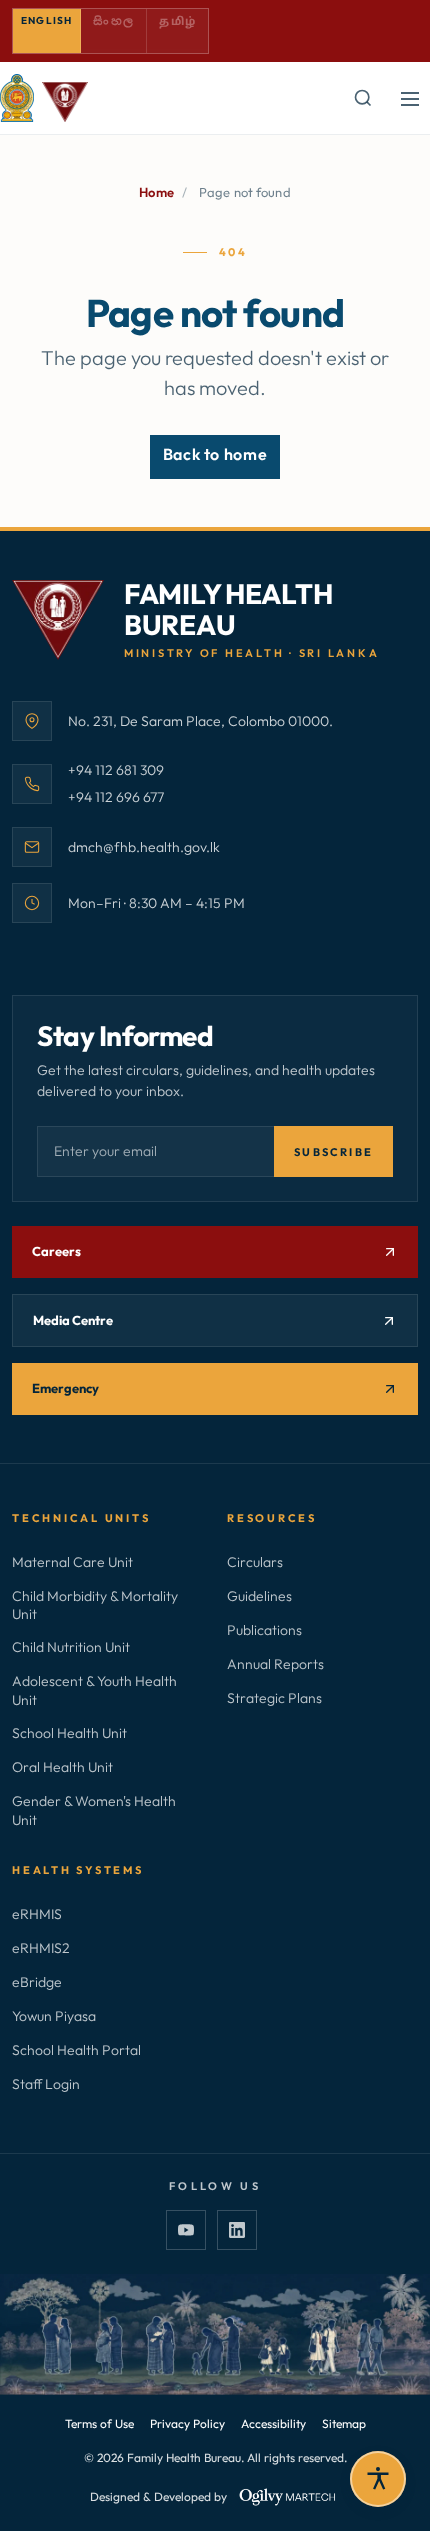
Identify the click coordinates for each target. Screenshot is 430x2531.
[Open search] (362, 98)
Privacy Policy (187, 2423)
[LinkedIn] (237, 2230)
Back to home (215, 454)
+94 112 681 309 (116, 769)
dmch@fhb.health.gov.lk (144, 846)
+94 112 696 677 (116, 796)
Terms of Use (99, 2423)
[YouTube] (186, 2230)
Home (156, 192)
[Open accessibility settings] (378, 2479)
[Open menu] (410, 98)
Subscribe (333, 1152)
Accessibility (273, 2423)
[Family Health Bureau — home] (44, 98)
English (46, 20)
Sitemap (344, 2423)
